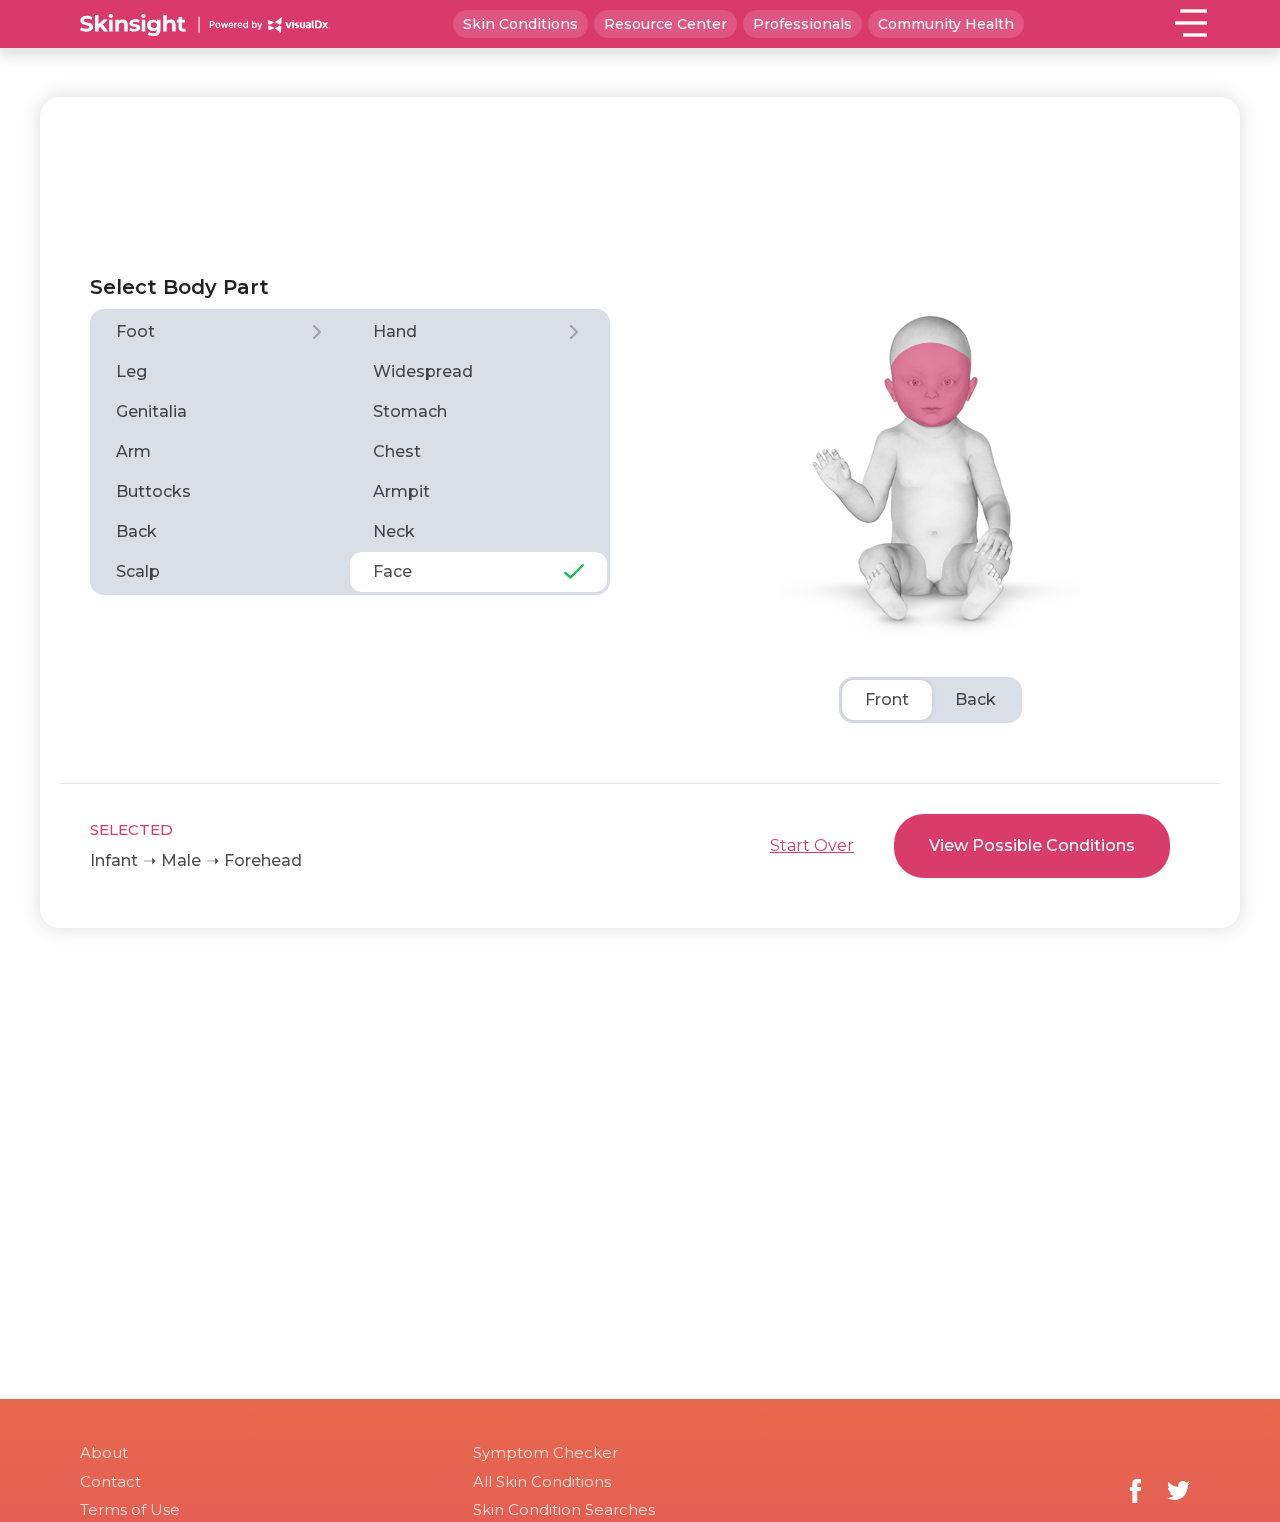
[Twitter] (1178, 1490)
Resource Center (665, 24)
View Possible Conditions (1032, 845)
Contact (110, 1481)
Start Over (812, 845)
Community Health (946, 24)
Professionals (802, 24)
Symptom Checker (545, 1452)
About (104, 1452)
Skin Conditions (520, 24)
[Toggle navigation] (1191, 22)
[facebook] (1135, 1490)
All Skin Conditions (542, 1481)
